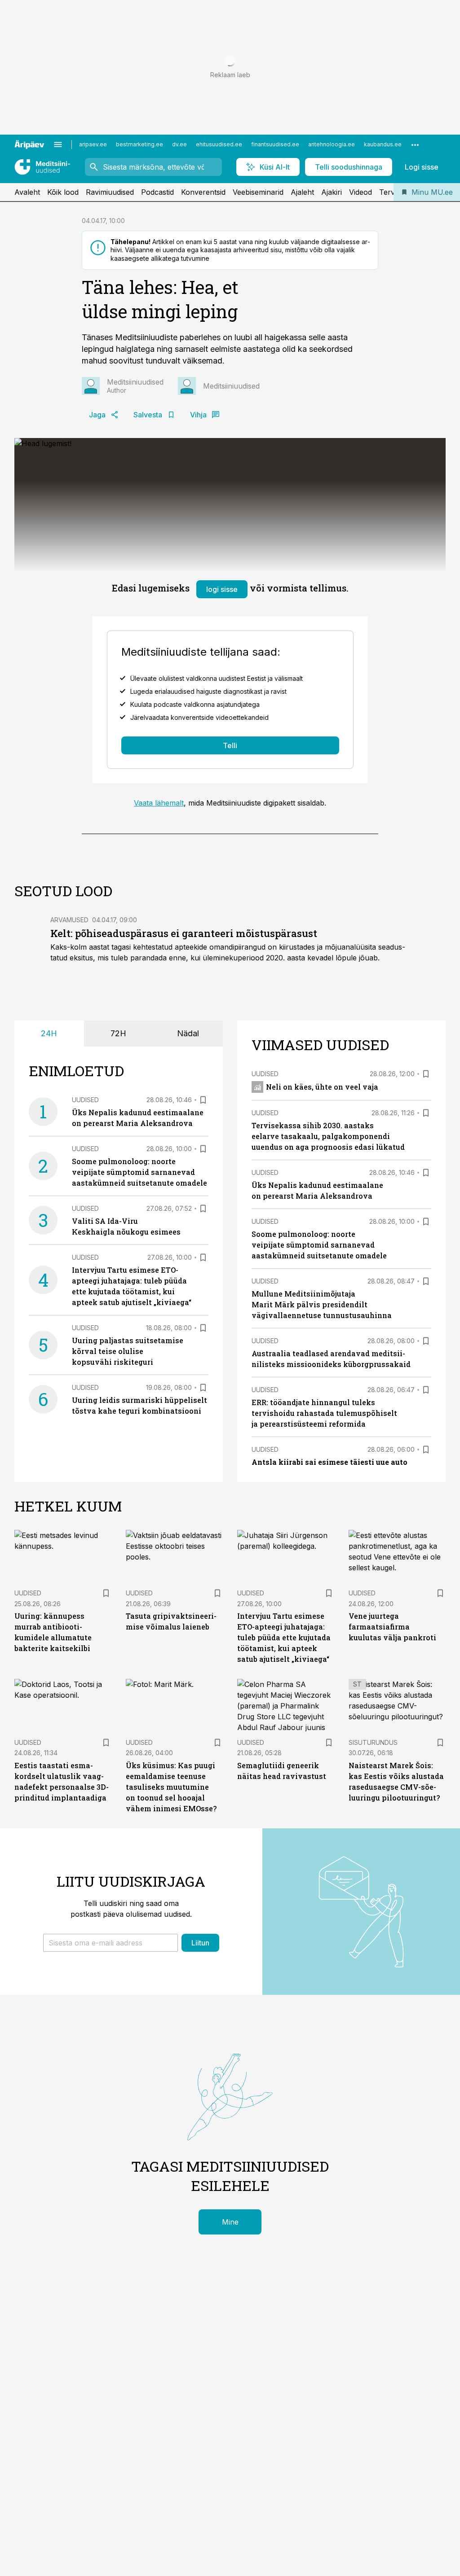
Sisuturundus (373, 1742)
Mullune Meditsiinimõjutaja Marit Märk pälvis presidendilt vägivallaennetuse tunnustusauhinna (322, 1304)
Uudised (85, 1100)
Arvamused (69, 920)
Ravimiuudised (110, 192)
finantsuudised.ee (275, 144)
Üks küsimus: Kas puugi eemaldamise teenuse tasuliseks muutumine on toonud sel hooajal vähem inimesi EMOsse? (171, 1787)
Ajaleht (302, 192)
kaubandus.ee (383, 144)
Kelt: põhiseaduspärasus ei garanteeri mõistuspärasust (184, 933)
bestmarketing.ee (139, 144)
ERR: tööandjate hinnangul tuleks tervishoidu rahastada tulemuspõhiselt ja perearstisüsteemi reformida (324, 1413)
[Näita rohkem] (415, 145)
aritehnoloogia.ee (332, 144)
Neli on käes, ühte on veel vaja (322, 1087)
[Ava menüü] (58, 145)
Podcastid (157, 192)
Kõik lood (63, 192)
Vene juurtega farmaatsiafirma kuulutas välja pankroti (392, 1627)
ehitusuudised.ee (219, 144)
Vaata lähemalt (159, 803)
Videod (360, 192)
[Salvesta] (203, 1100)
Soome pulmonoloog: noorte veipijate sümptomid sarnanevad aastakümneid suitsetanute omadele (139, 1172)
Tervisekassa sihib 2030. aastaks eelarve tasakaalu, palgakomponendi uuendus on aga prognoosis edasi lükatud (328, 1136)
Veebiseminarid (258, 192)
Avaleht (27, 192)
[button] (111, 1943)
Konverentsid (203, 192)
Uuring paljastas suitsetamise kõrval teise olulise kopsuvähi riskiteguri (128, 1351)
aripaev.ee (93, 144)
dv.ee (179, 144)
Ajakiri (332, 192)
